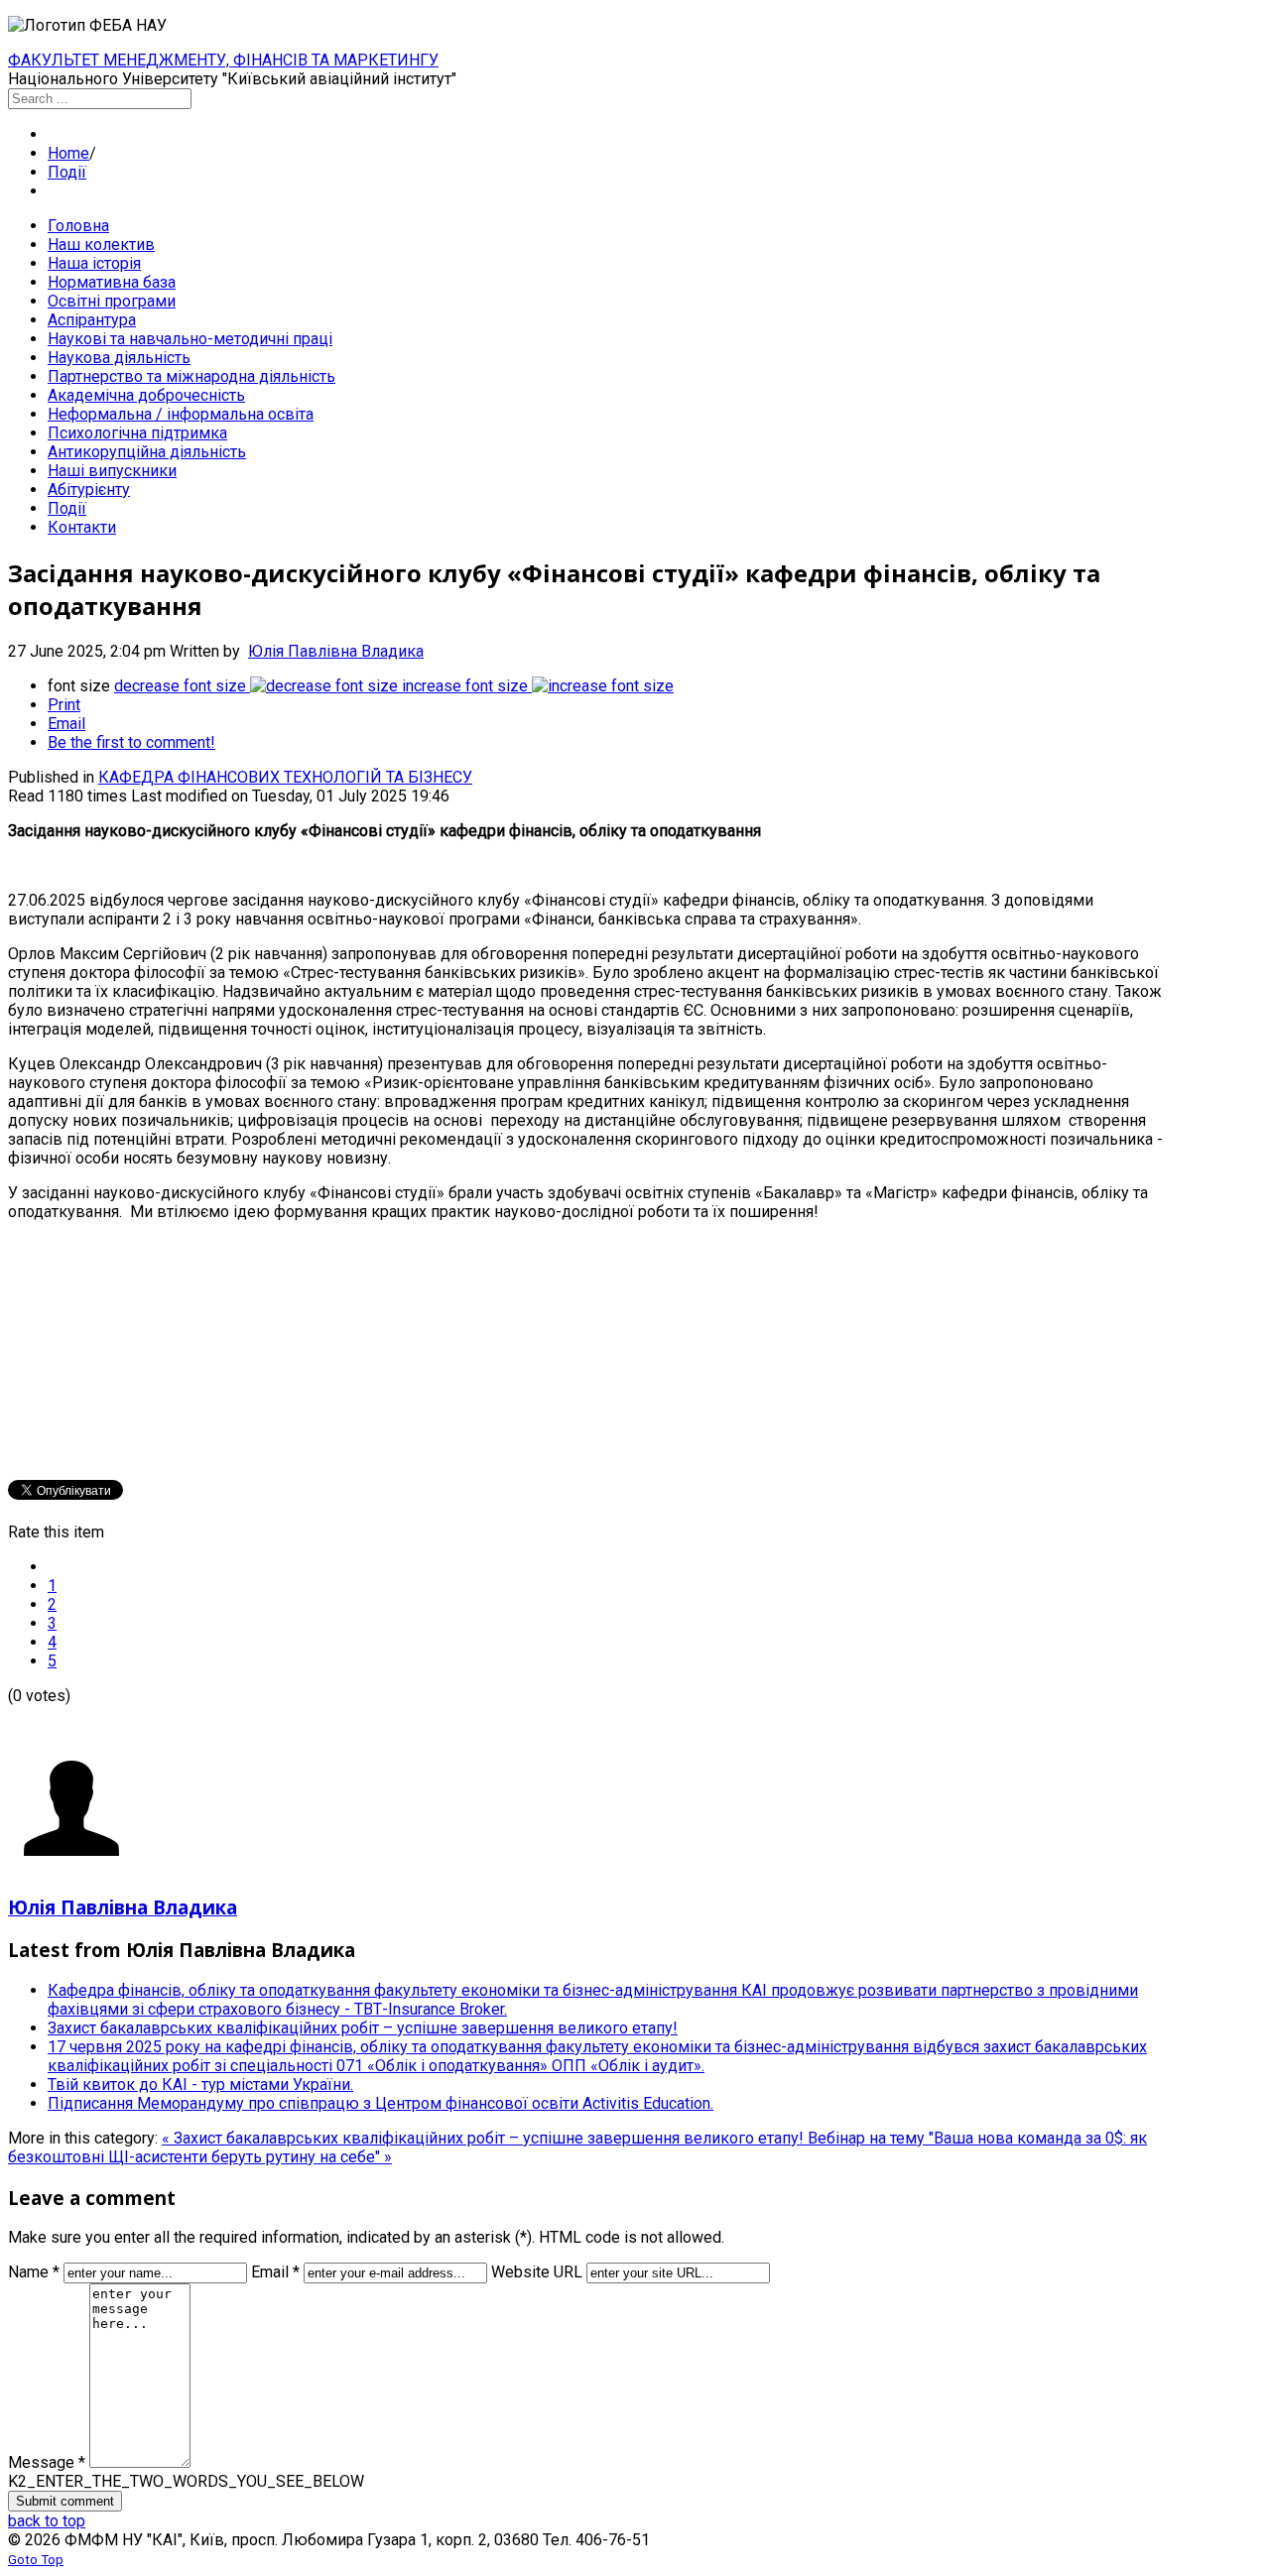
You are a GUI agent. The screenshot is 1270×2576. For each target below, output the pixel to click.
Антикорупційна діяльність (147, 452)
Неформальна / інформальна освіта (181, 414)
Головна (78, 226)
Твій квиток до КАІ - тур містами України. (200, 2085)
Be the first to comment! (131, 742)
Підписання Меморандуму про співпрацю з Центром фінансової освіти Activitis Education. (381, 2103)
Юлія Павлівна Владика (336, 651)
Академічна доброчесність (146, 395)
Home (68, 153)
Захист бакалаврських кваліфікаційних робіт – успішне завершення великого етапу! (363, 2028)
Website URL (537, 2272)
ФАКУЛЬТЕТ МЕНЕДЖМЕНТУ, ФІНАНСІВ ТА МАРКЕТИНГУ (223, 60)
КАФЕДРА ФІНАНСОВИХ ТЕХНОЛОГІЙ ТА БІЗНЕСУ (285, 777)
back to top (47, 2521)
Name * (34, 2272)
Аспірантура (92, 320)
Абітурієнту (89, 490)
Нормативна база (112, 282)
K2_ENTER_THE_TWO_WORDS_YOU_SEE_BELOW (186, 2481)
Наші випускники (112, 471)
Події (67, 172)
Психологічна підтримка (137, 433)
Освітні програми (112, 301)
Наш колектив (101, 245)
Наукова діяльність (119, 358)
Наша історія (94, 263)
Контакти (82, 527)
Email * (275, 2272)
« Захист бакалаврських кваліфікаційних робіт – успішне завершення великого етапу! (485, 2138)
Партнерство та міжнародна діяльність (191, 376)
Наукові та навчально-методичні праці (190, 339)
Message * (47, 2462)
